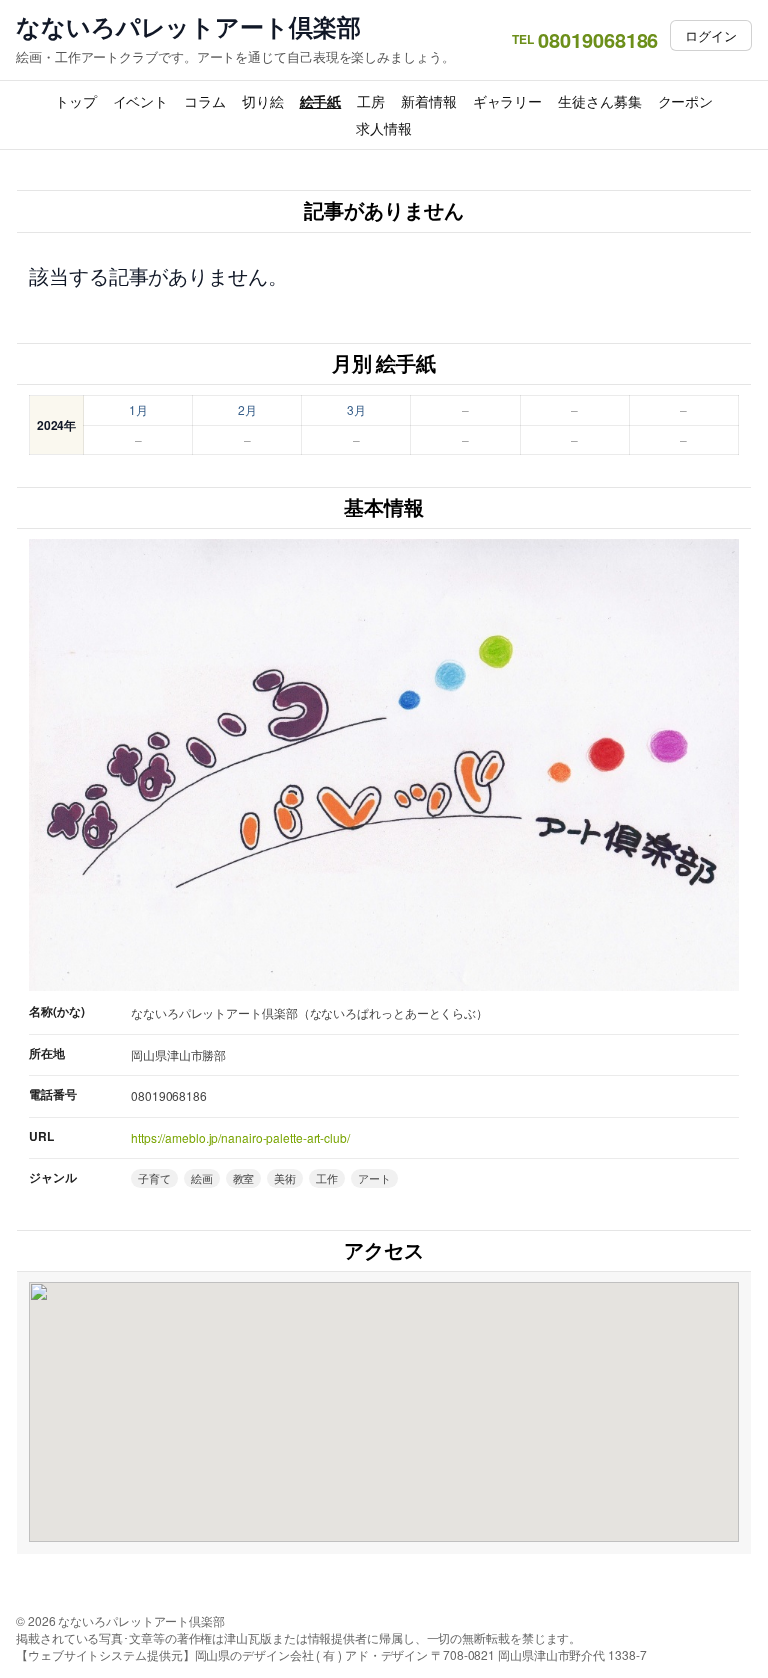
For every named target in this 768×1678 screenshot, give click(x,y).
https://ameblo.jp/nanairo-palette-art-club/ (240, 1137)
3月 (356, 409)
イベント (141, 101)
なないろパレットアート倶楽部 (188, 26)
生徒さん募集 (599, 101)
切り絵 (263, 101)
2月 (247, 409)
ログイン (711, 35)
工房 (371, 101)
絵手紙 (321, 101)
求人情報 (384, 128)
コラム (205, 101)
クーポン (686, 101)
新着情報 (429, 101)
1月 (138, 409)
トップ (76, 101)
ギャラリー (508, 101)
